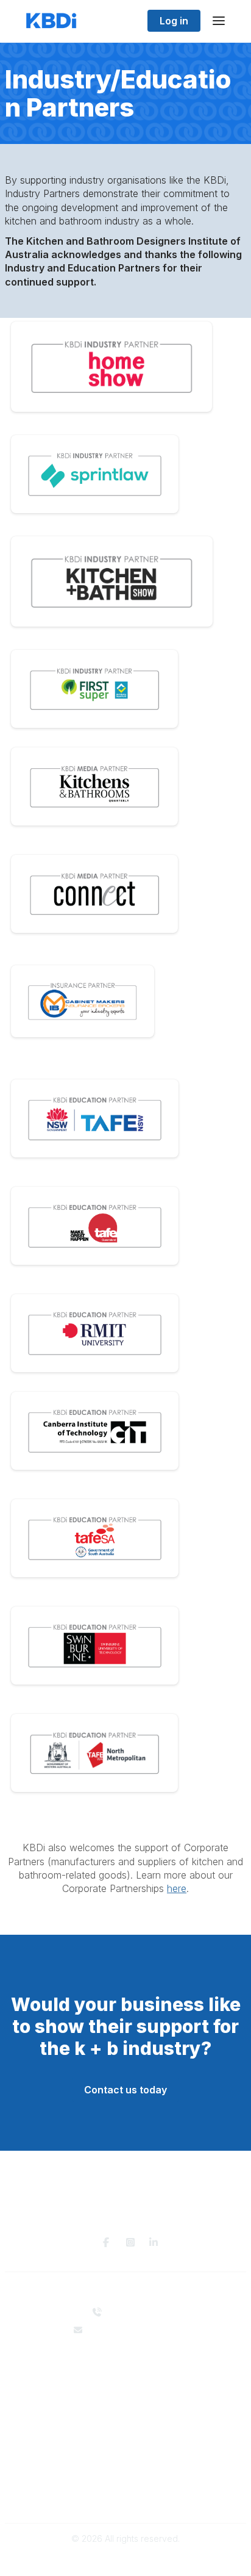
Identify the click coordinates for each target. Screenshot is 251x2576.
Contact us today (125, 2090)
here (177, 1888)
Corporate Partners (126, 2379)
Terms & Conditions (126, 2497)
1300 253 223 (133, 2312)
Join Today (125, 2448)
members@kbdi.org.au (133, 2330)
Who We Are (125, 2367)
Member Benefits (126, 2437)
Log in (174, 21)
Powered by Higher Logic (125, 2560)
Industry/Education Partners (125, 2391)
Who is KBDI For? (126, 2424)
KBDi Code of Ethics (125, 2485)
